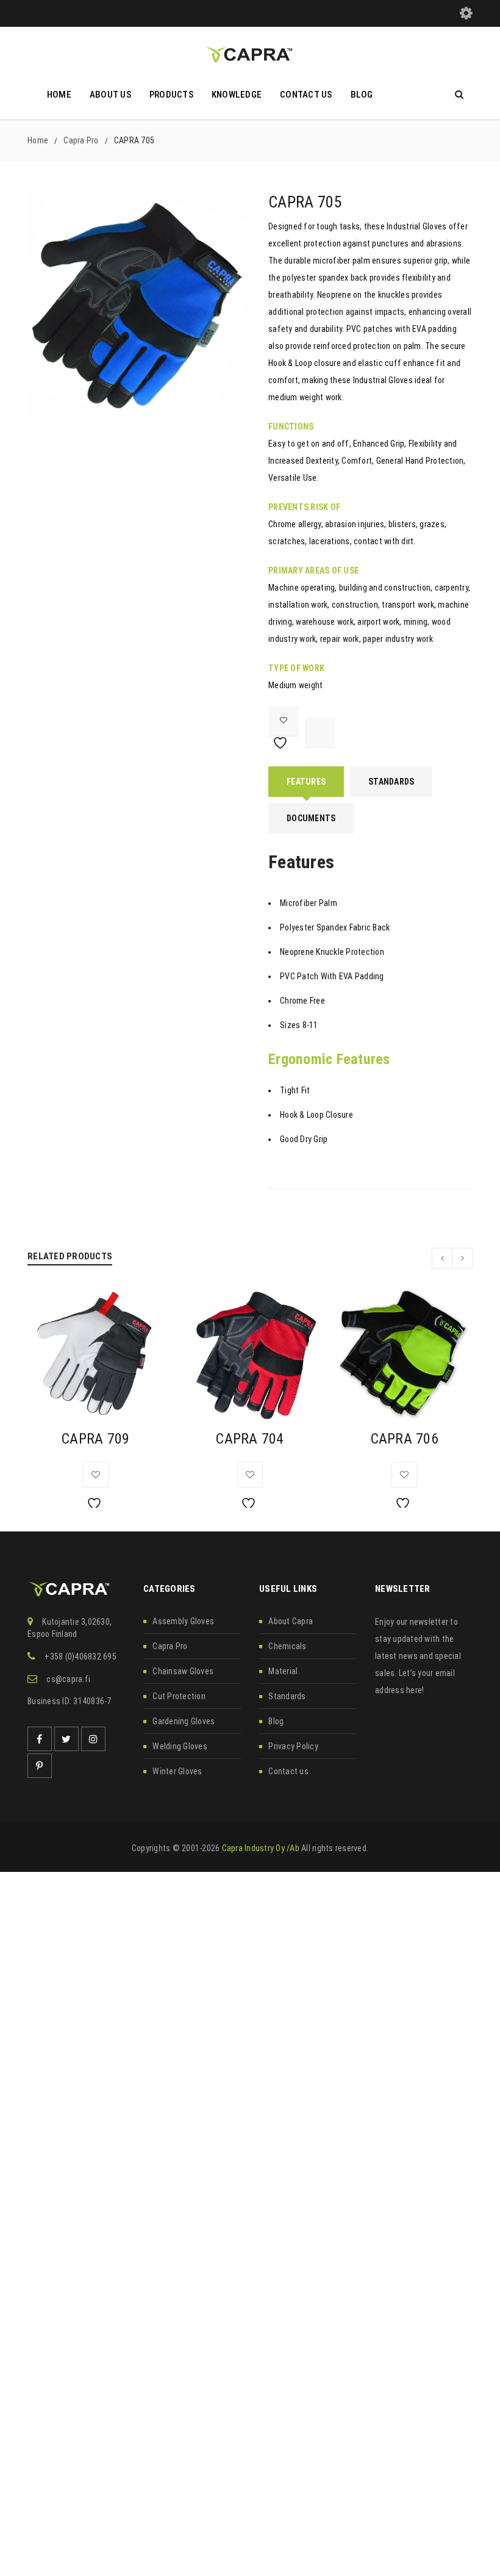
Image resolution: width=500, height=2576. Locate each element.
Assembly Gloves (183, 1621)
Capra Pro (81, 140)
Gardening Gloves (184, 1721)
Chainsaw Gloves (183, 1671)
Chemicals (287, 1646)
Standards (391, 782)
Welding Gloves (180, 1746)
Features (306, 782)
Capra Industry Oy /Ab (261, 1848)
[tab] (306, 782)
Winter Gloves (177, 1771)
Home (38, 140)
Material (283, 1671)
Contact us (288, 1771)
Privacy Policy (293, 1746)
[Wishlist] (284, 721)
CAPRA (95, 1439)
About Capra (291, 1621)
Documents (311, 818)
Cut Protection (179, 1696)
